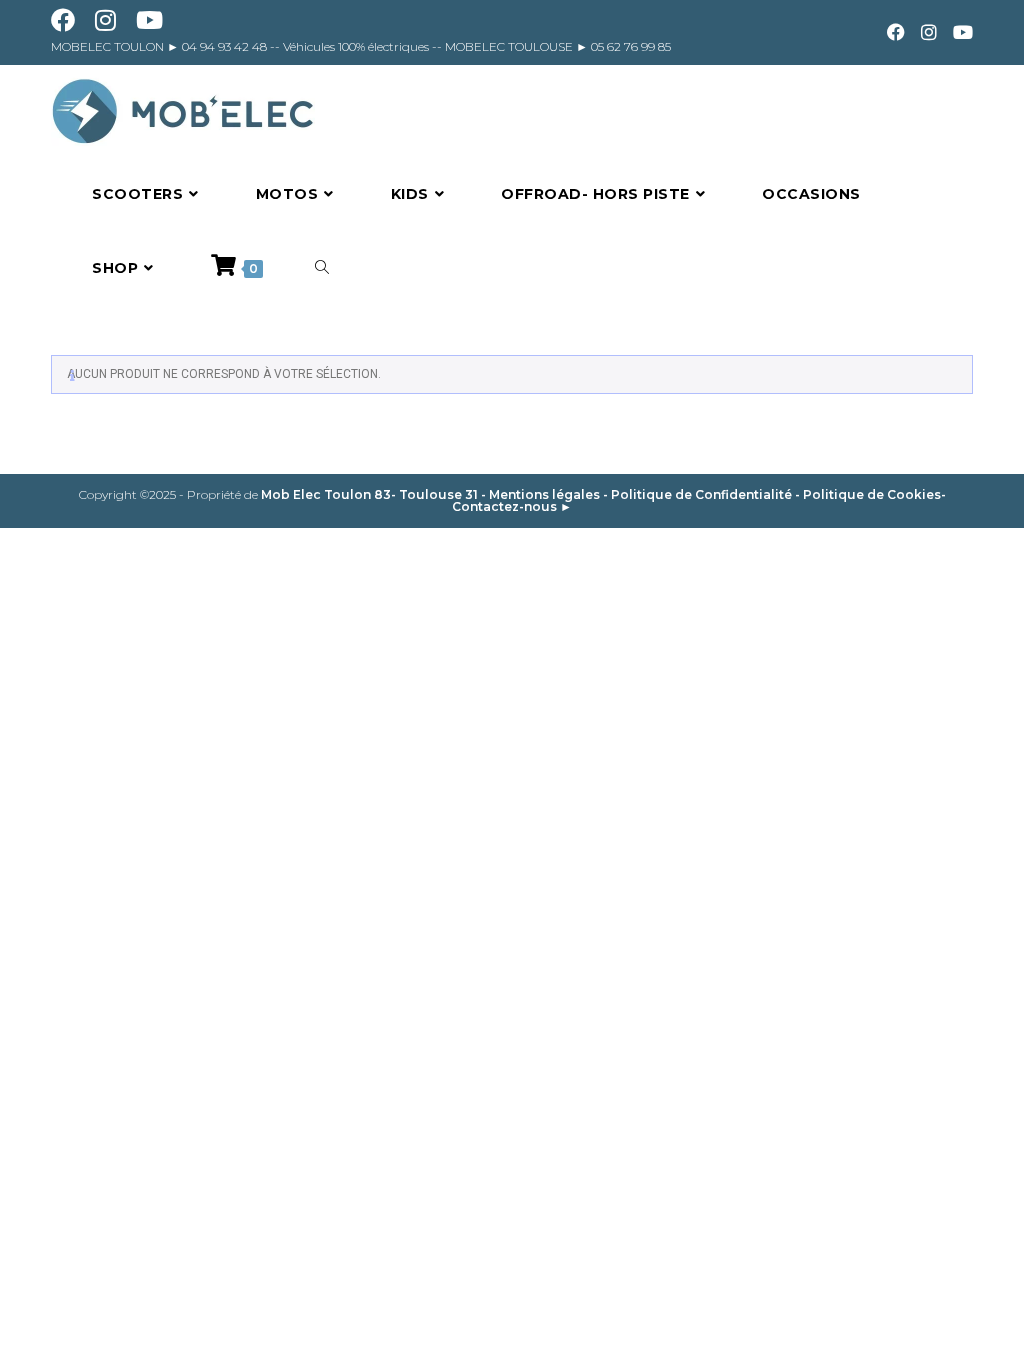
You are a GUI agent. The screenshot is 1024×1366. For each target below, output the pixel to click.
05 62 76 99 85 (629, 46)
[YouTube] (959, 33)
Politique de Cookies (872, 494)
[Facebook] (896, 33)
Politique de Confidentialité (701, 494)
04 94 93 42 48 (226, 46)
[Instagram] (929, 33)
